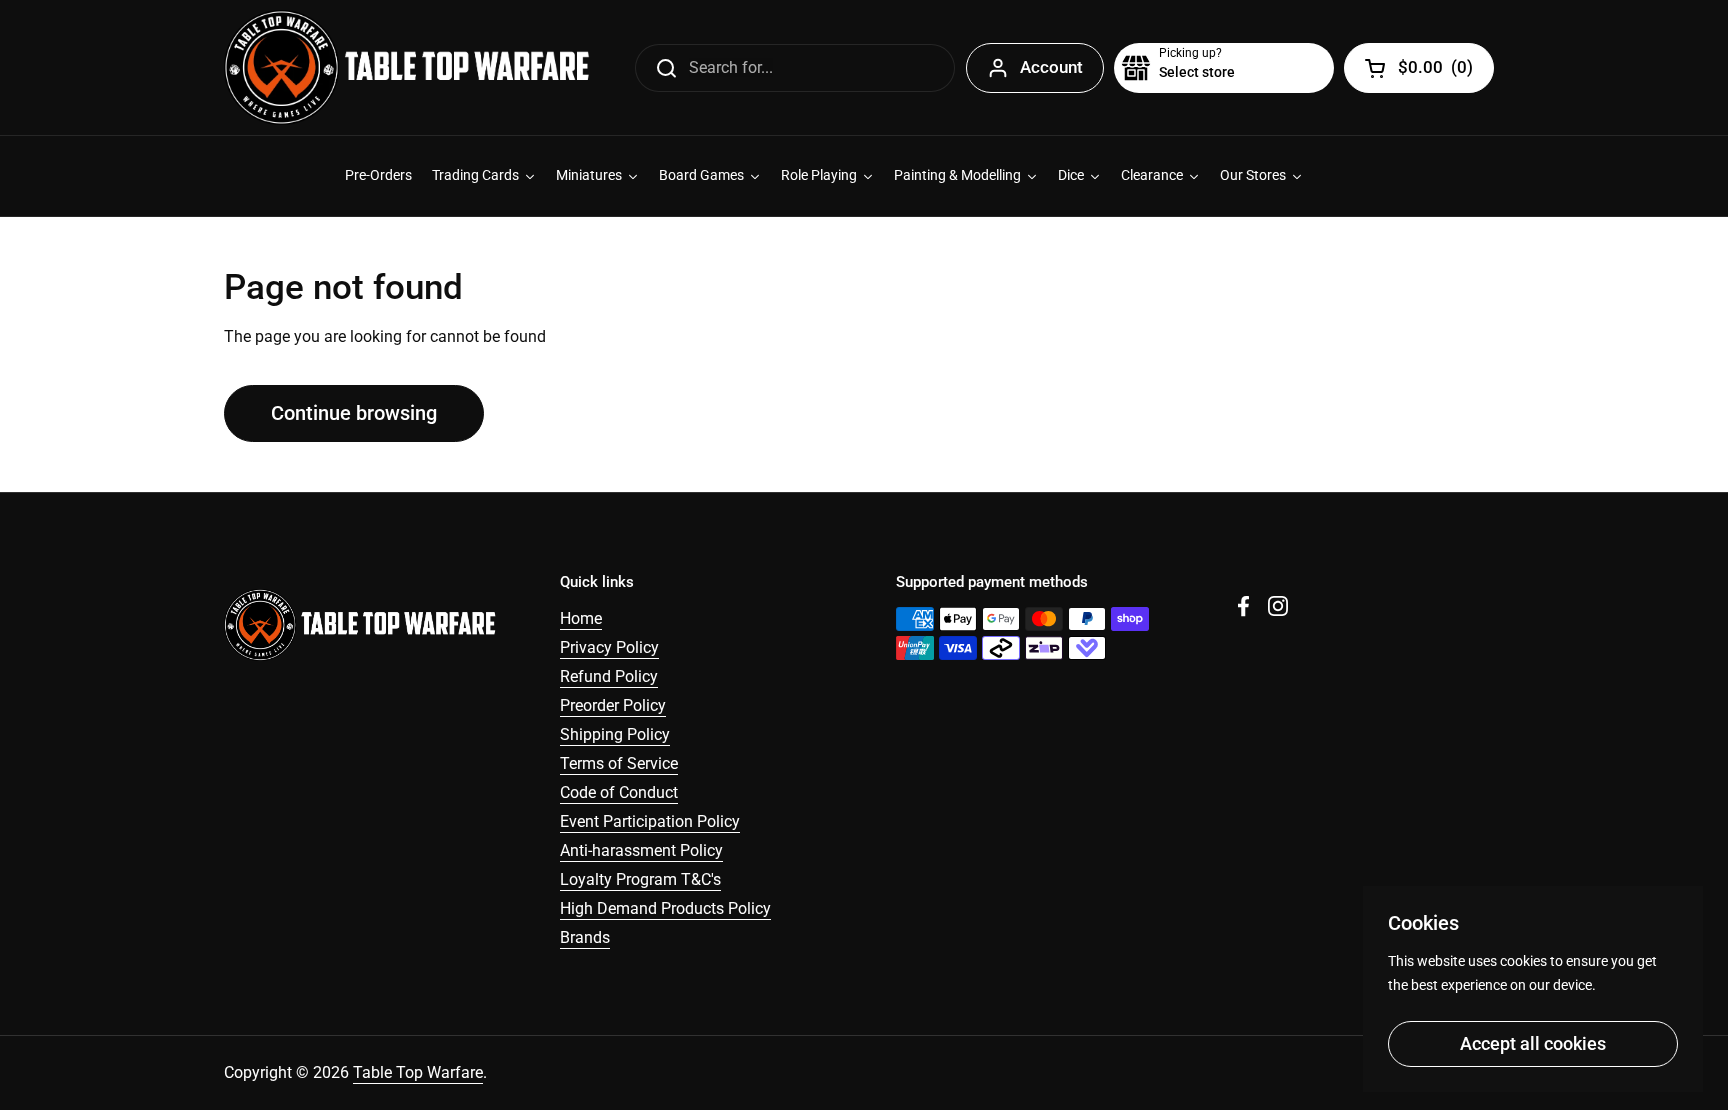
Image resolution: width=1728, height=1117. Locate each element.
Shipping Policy (615, 734)
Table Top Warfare (418, 1072)
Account (1051, 67)
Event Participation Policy (650, 821)
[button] (1224, 68)
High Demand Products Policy (665, 908)
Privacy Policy (609, 647)
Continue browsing (354, 413)
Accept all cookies (1533, 1043)
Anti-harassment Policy (641, 850)
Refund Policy (609, 676)
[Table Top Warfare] (407, 67)
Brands (585, 937)
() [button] (1435, 71)
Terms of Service (619, 763)
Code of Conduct (619, 792)
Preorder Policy (613, 705)
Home (581, 618)
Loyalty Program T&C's (640, 879)
